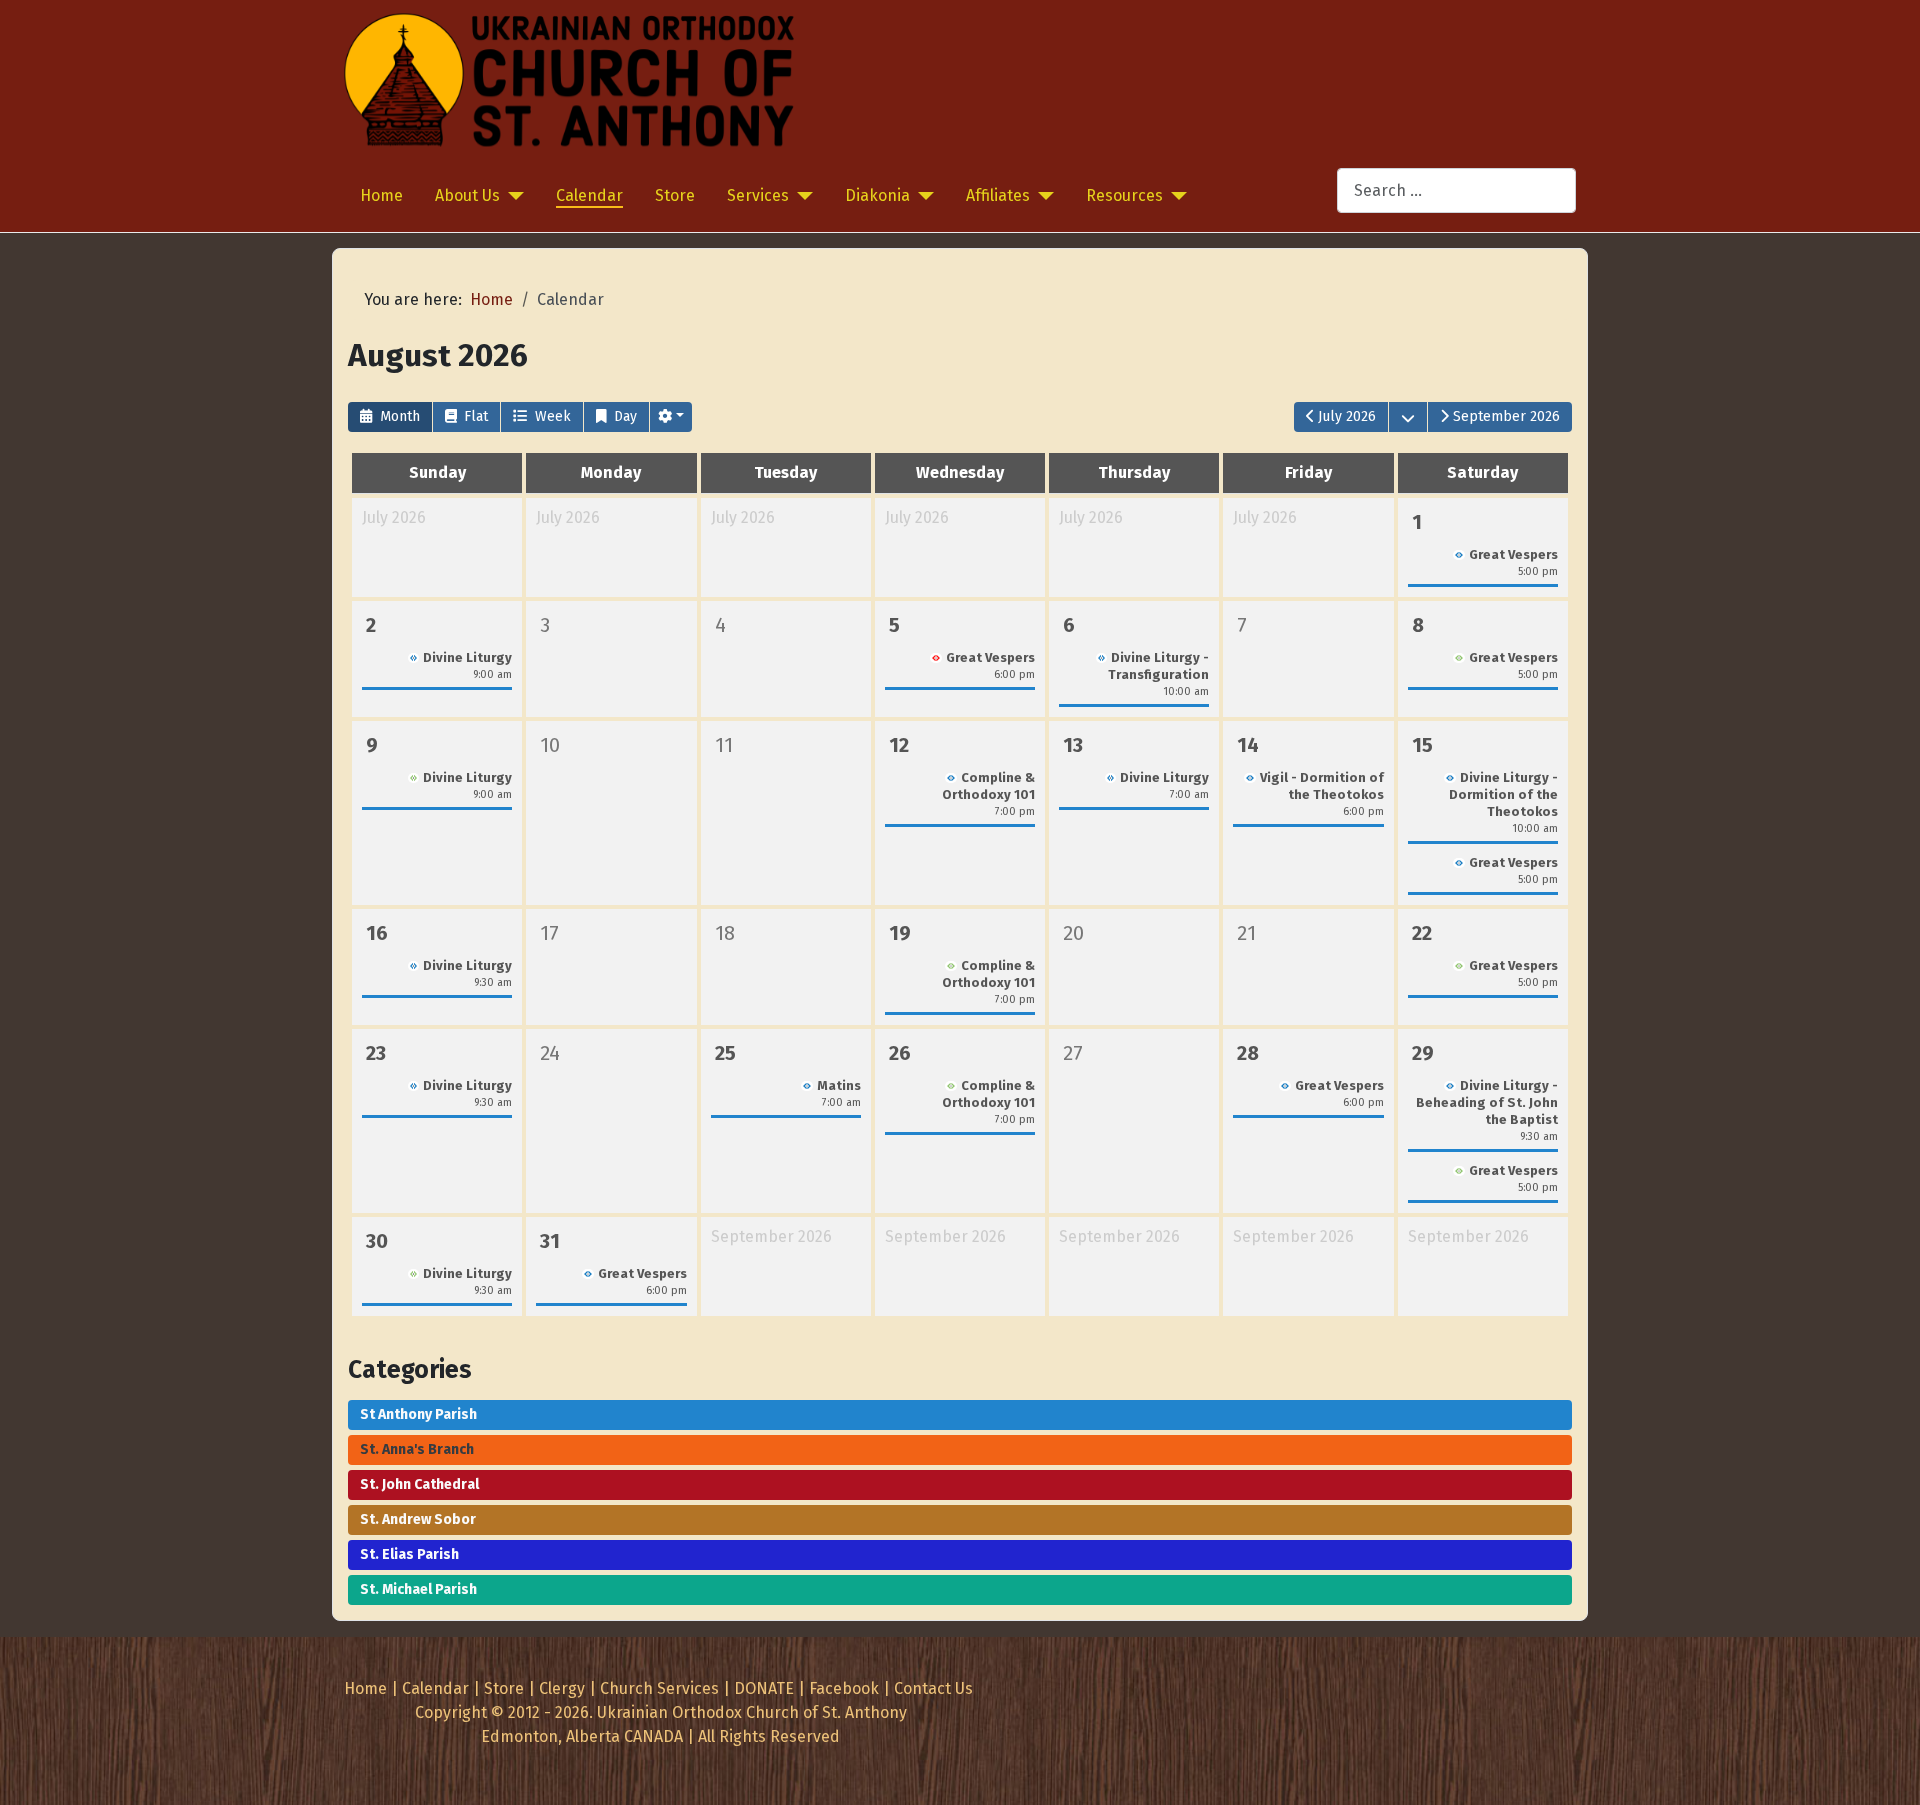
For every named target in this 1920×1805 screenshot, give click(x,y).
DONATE (764, 1688)
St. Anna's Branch (417, 1449)
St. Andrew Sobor (418, 1519)
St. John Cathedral (419, 1484)
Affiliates (998, 195)
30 (377, 1241)
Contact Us (933, 1688)
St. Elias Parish (409, 1554)
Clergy (562, 1688)
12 (899, 745)
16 (377, 933)
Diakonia (877, 195)
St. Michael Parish (418, 1589)
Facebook (844, 1688)
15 (1422, 745)
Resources (1124, 195)
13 (1073, 745)
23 (376, 1053)
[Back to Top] (1885, 1768)
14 (1248, 745)
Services (758, 195)
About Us (467, 195)
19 (900, 933)
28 (1248, 1053)
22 (1422, 933)
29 (1423, 1053)
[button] (671, 417)
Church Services (659, 1688)
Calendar (589, 195)
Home (381, 195)
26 (900, 1053)
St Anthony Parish (418, 1414)
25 (725, 1053)
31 (550, 1241)
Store (675, 195)
